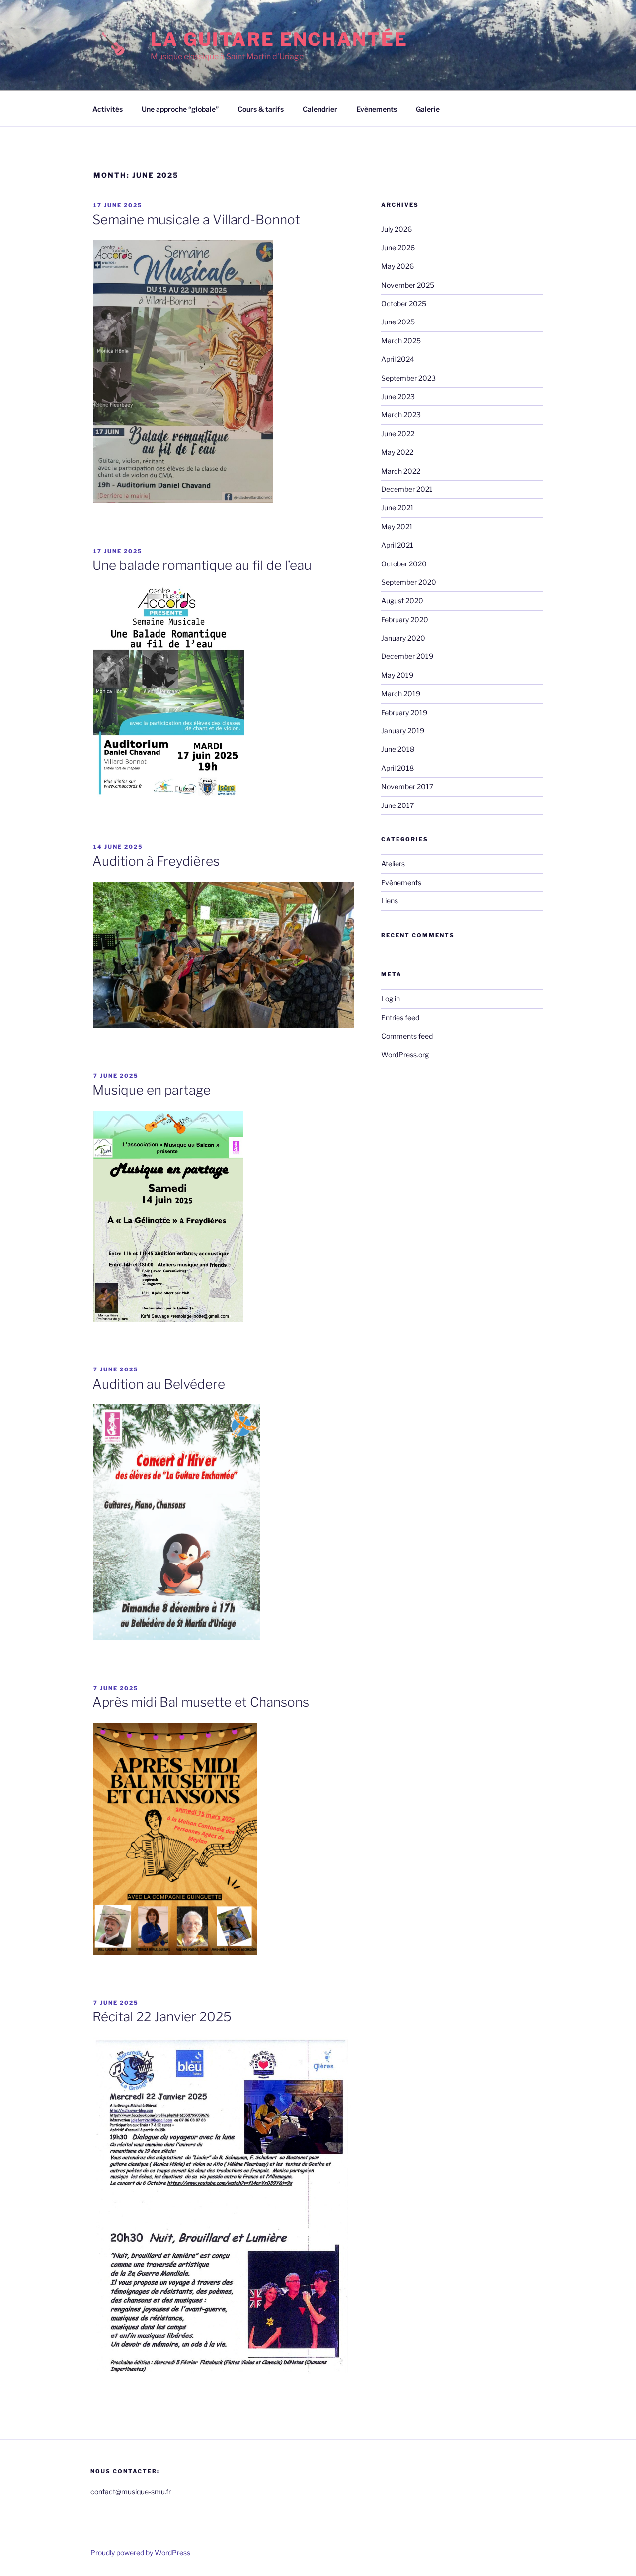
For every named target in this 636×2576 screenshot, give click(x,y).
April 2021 (397, 545)
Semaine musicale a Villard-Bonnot (196, 219)
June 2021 (397, 508)
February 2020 (405, 619)
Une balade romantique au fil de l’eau (202, 565)
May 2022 (397, 452)
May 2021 (397, 526)
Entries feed (400, 1017)
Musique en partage (152, 1090)
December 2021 (407, 489)
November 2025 (408, 285)
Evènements (377, 109)
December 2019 (407, 656)
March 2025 (401, 341)
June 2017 (397, 805)
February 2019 (404, 712)
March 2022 (401, 471)
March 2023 (401, 415)
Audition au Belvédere (159, 1384)
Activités (108, 109)
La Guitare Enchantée (279, 39)
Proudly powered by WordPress (140, 2552)
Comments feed (407, 1036)
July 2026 (397, 229)
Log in (391, 999)
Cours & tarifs (261, 109)
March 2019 (401, 693)
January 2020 (403, 638)
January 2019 (403, 731)
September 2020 (409, 582)
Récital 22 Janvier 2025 (162, 2017)
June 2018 (398, 749)
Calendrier (320, 109)
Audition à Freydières (156, 861)
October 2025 (404, 303)
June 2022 (398, 434)
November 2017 (407, 786)
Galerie (428, 109)
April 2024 (398, 359)
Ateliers (393, 863)
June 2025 (398, 322)
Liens (390, 901)
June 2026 (398, 248)
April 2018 (397, 768)
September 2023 (408, 378)
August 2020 (402, 601)
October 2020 (404, 564)
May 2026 (397, 266)
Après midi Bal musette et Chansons (201, 1702)
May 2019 (397, 675)
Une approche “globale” (180, 109)
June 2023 (398, 396)
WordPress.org (405, 1055)
